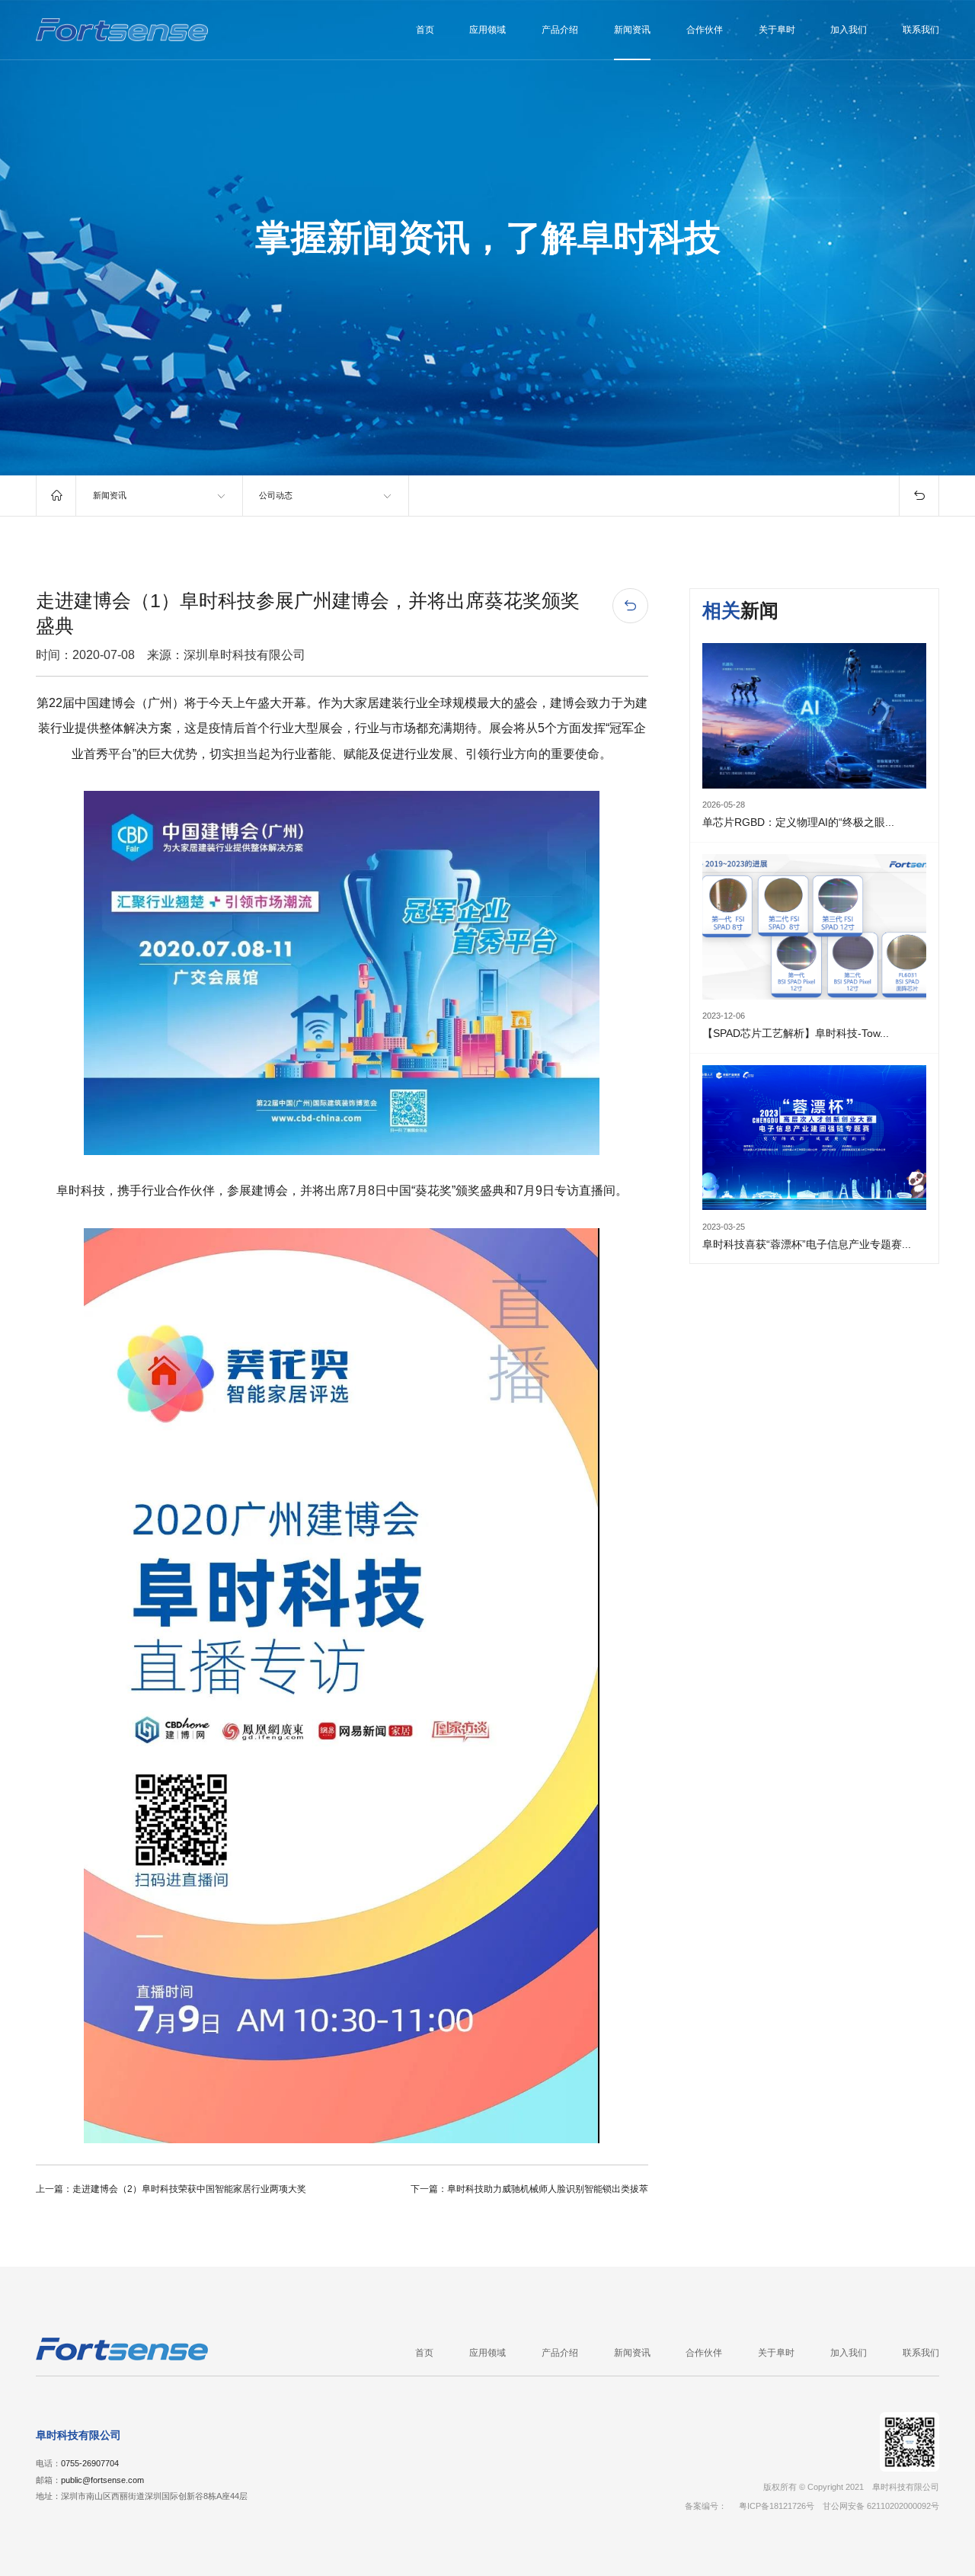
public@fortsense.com (102, 2480)
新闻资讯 (632, 30)
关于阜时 (777, 30)
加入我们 (849, 30)
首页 (425, 30)
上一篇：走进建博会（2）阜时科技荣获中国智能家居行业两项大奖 (171, 2189)
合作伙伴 (705, 30)
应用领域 (487, 30)
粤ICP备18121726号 (777, 2506)
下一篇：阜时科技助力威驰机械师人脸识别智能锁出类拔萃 (529, 2189)
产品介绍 (560, 30)
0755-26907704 (90, 2463)
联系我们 (921, 30)
